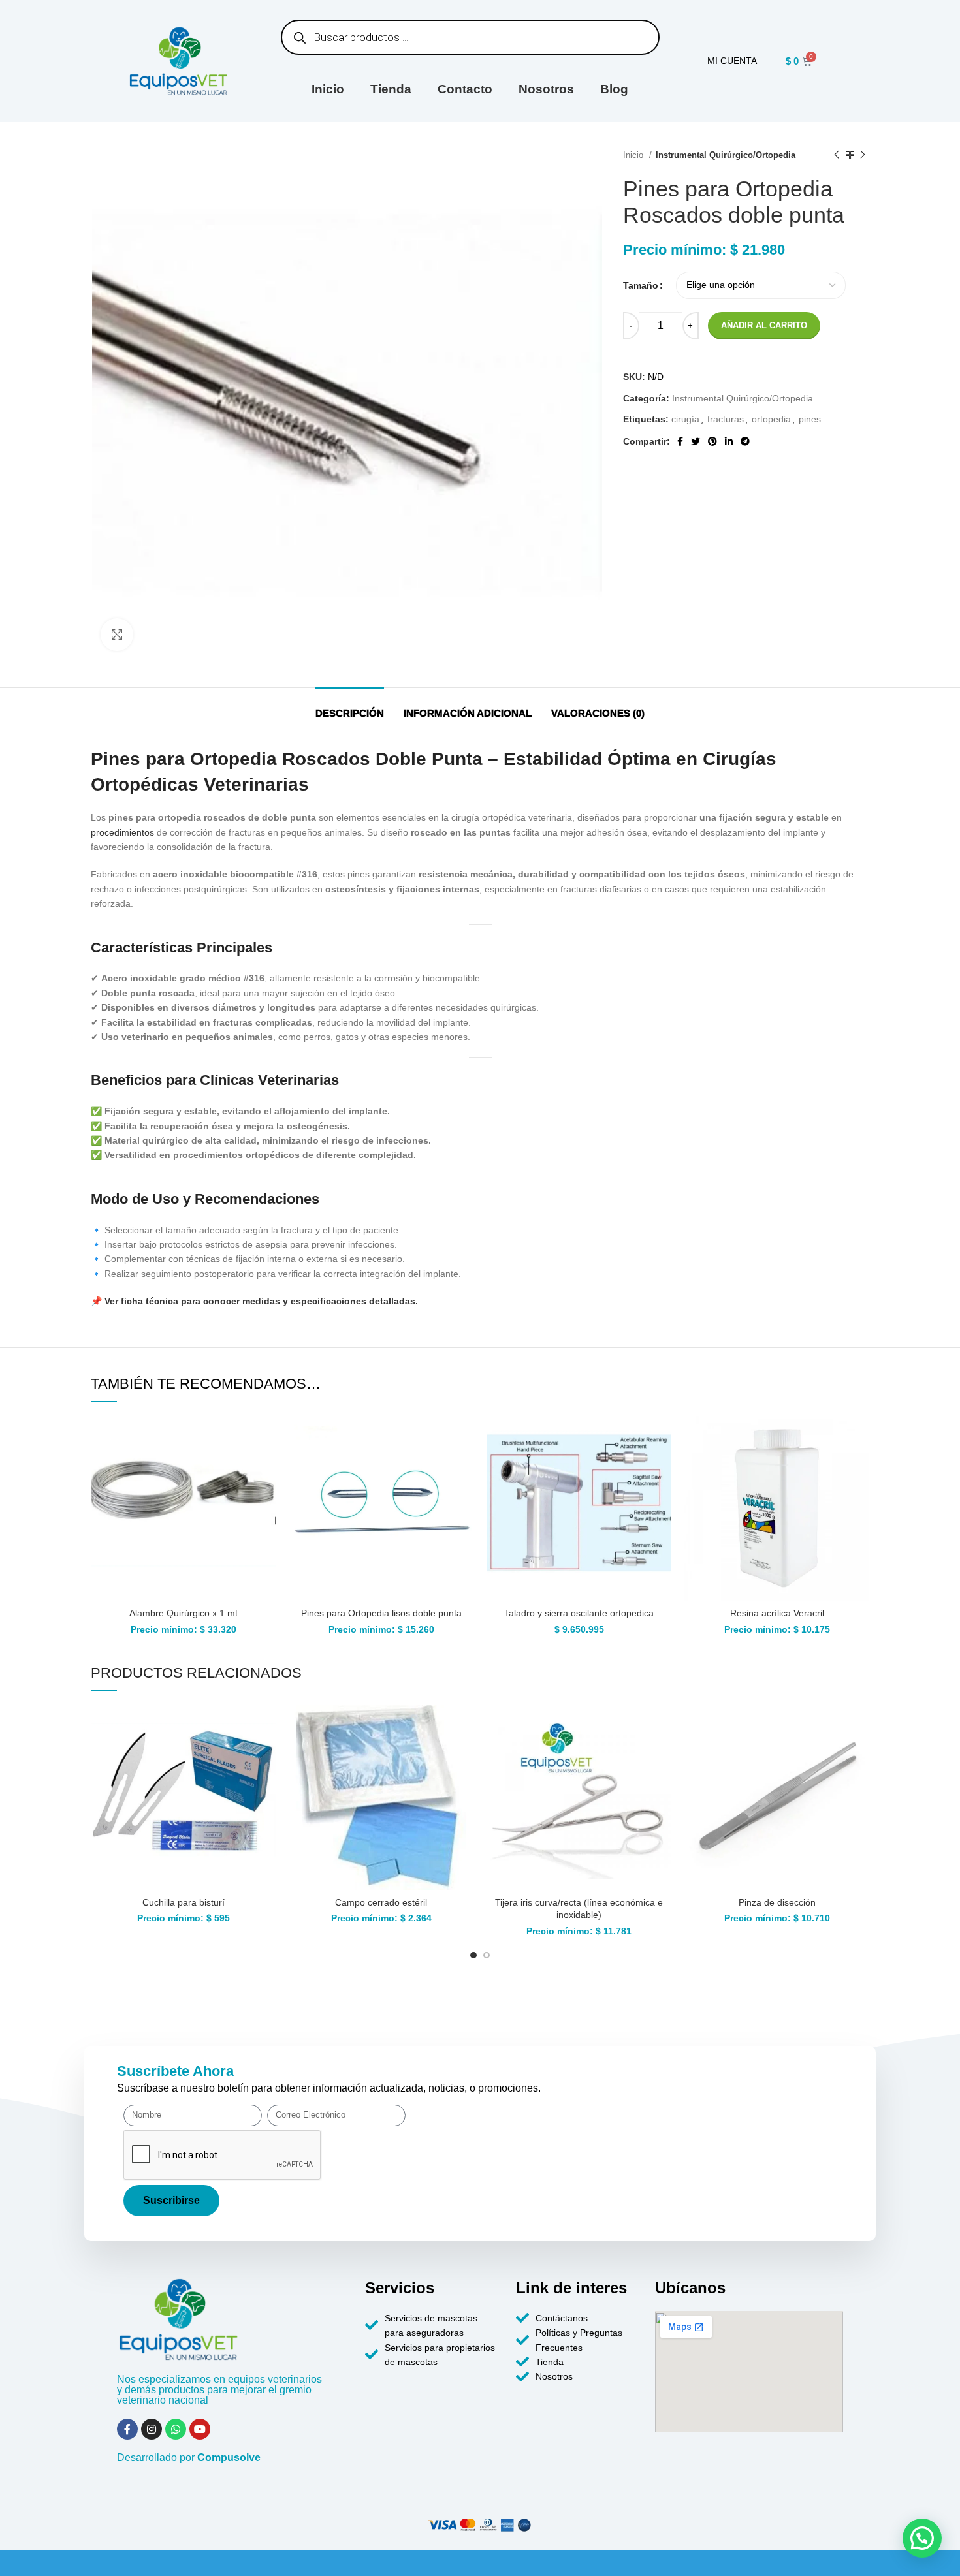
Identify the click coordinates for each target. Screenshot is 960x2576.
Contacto (465, 89)
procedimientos (122, 832)
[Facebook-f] (127, 2429)
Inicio (328, 89)
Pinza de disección (777, 1902)
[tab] (350, 707)
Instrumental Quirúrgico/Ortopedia (726, 155)
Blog (614, 89)
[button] (922, 2538)
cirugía (685, 419)
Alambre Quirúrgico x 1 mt (184, 1613)
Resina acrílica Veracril (777, 1613)
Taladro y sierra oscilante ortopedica (579, 1613)
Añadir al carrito (764, 325)
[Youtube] (200, 2429)
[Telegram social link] (745, 441)
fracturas (726, 419)
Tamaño (641, 285)
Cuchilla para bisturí (184, 1902)
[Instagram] (152, 2429)
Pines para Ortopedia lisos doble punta (381, 1613)
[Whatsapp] (176, 2429)
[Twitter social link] (696, 441)
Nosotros (546, 89)
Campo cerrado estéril (381, 1902)
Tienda (391, 89)
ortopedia (771, 419)
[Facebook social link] (680, 441)
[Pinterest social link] (712, 441)
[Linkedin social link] (729, 441)
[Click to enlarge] (117, 635)
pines (810, 419)
